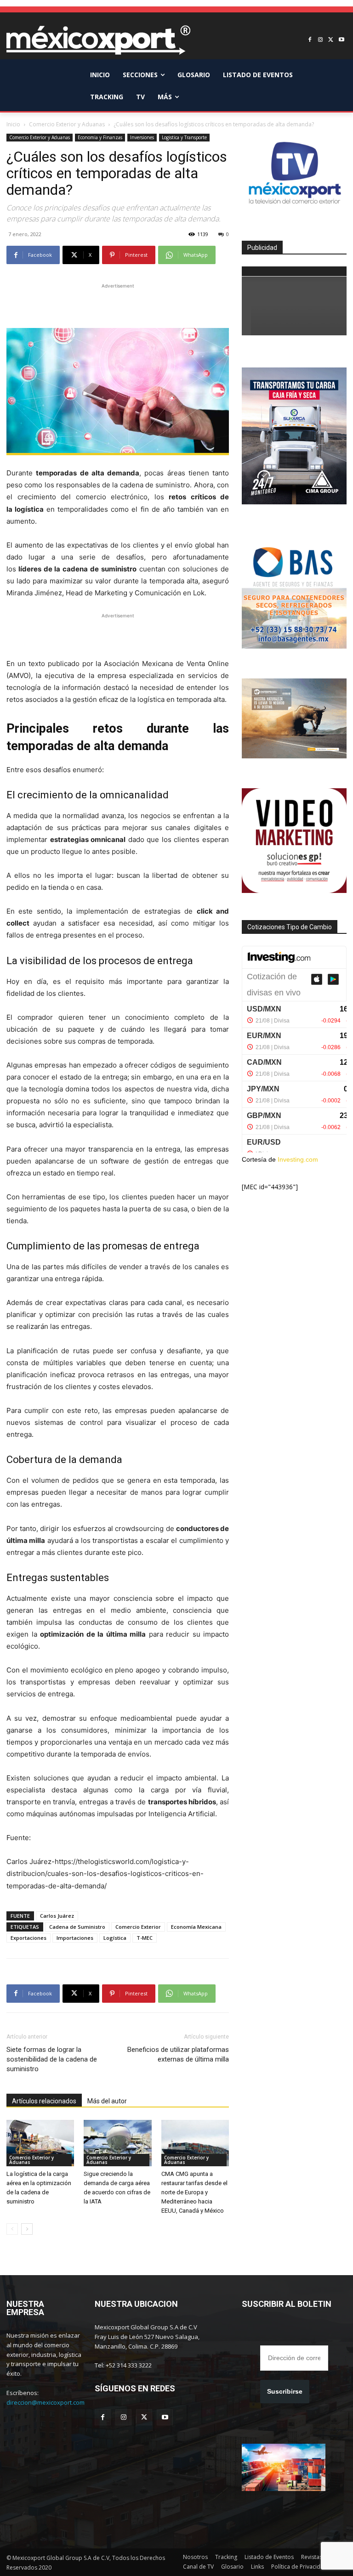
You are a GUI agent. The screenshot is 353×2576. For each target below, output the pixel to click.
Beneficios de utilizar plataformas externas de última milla (178, 2054)
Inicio (13, 124)
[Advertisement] (118, 305)
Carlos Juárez (57, 1916)
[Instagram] (321, 40)
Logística (115, 1938)
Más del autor (107, 2101)
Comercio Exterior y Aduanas (67, 124)
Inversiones (142, 137)
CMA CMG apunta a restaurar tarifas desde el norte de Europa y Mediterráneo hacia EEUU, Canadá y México (194, 2192)
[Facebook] (310, 40)
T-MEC (145, 1938)
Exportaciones (28, 1938)
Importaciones (75, 1938)
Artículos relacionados (44, 2101)
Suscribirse (285, 2391)
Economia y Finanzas (100, 137)
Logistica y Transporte (184, 137)
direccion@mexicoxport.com (46, 2402)
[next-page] (27, 2229)
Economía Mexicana (196, 1927)
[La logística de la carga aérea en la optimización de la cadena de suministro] (40, 2143)
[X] (331, 40)
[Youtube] (341, 40)
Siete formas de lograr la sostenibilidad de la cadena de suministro (52, 2059)
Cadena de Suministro (77, 1927)
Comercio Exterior (138, 1927)
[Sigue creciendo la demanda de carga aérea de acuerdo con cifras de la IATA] (117, 2143)
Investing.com (298, 1159)
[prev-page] (12, 2229)
